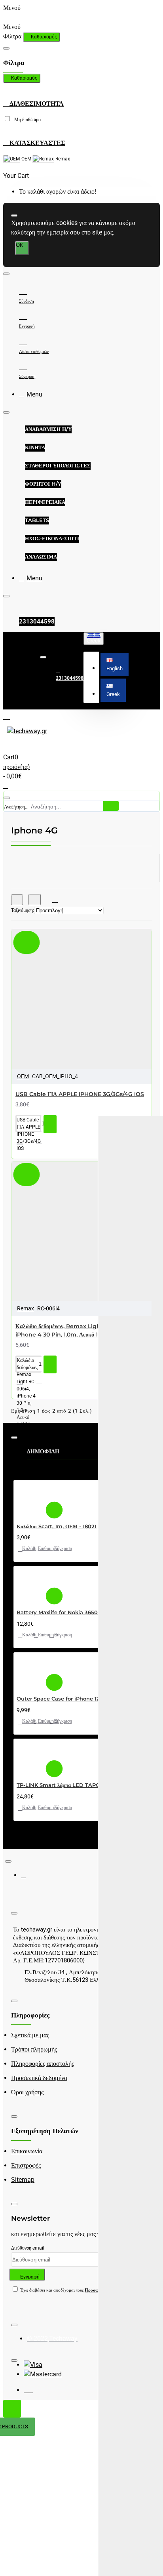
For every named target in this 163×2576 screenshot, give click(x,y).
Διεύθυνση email (28, 2248)
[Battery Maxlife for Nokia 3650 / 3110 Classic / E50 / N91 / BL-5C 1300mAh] (30, 1584)
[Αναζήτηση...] (7, 798)
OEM (23, 1076)
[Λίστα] (35, 900)
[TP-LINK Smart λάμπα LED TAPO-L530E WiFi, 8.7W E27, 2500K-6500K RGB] (30, 1757)
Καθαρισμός (44, 37)
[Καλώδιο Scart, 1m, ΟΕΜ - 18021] (30, 1498)
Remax (26, 1308)
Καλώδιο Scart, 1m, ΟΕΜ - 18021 (57, 1526)
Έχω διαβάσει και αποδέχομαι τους (72, 2290)
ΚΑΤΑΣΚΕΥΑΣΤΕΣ (36, 143)
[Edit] (6, 48)
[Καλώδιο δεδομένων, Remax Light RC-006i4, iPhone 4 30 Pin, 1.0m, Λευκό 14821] (61, 1240)
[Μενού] (13, 716)
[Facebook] (29, 1878)
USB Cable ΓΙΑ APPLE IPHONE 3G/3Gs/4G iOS (80, 1094)
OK (20, 245)
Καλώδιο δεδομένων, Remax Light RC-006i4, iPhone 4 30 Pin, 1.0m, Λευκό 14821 (74, 1330)
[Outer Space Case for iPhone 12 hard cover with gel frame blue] (30, 1671)
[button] (115, 664)
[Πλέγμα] (17, 900)
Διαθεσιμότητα (36, 104)
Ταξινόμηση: (23, 910)
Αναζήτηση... (16, 807)
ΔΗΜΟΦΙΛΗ (43, 1451)
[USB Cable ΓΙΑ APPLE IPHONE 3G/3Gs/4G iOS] (61, 1008)
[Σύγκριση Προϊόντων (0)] (52, 900)
